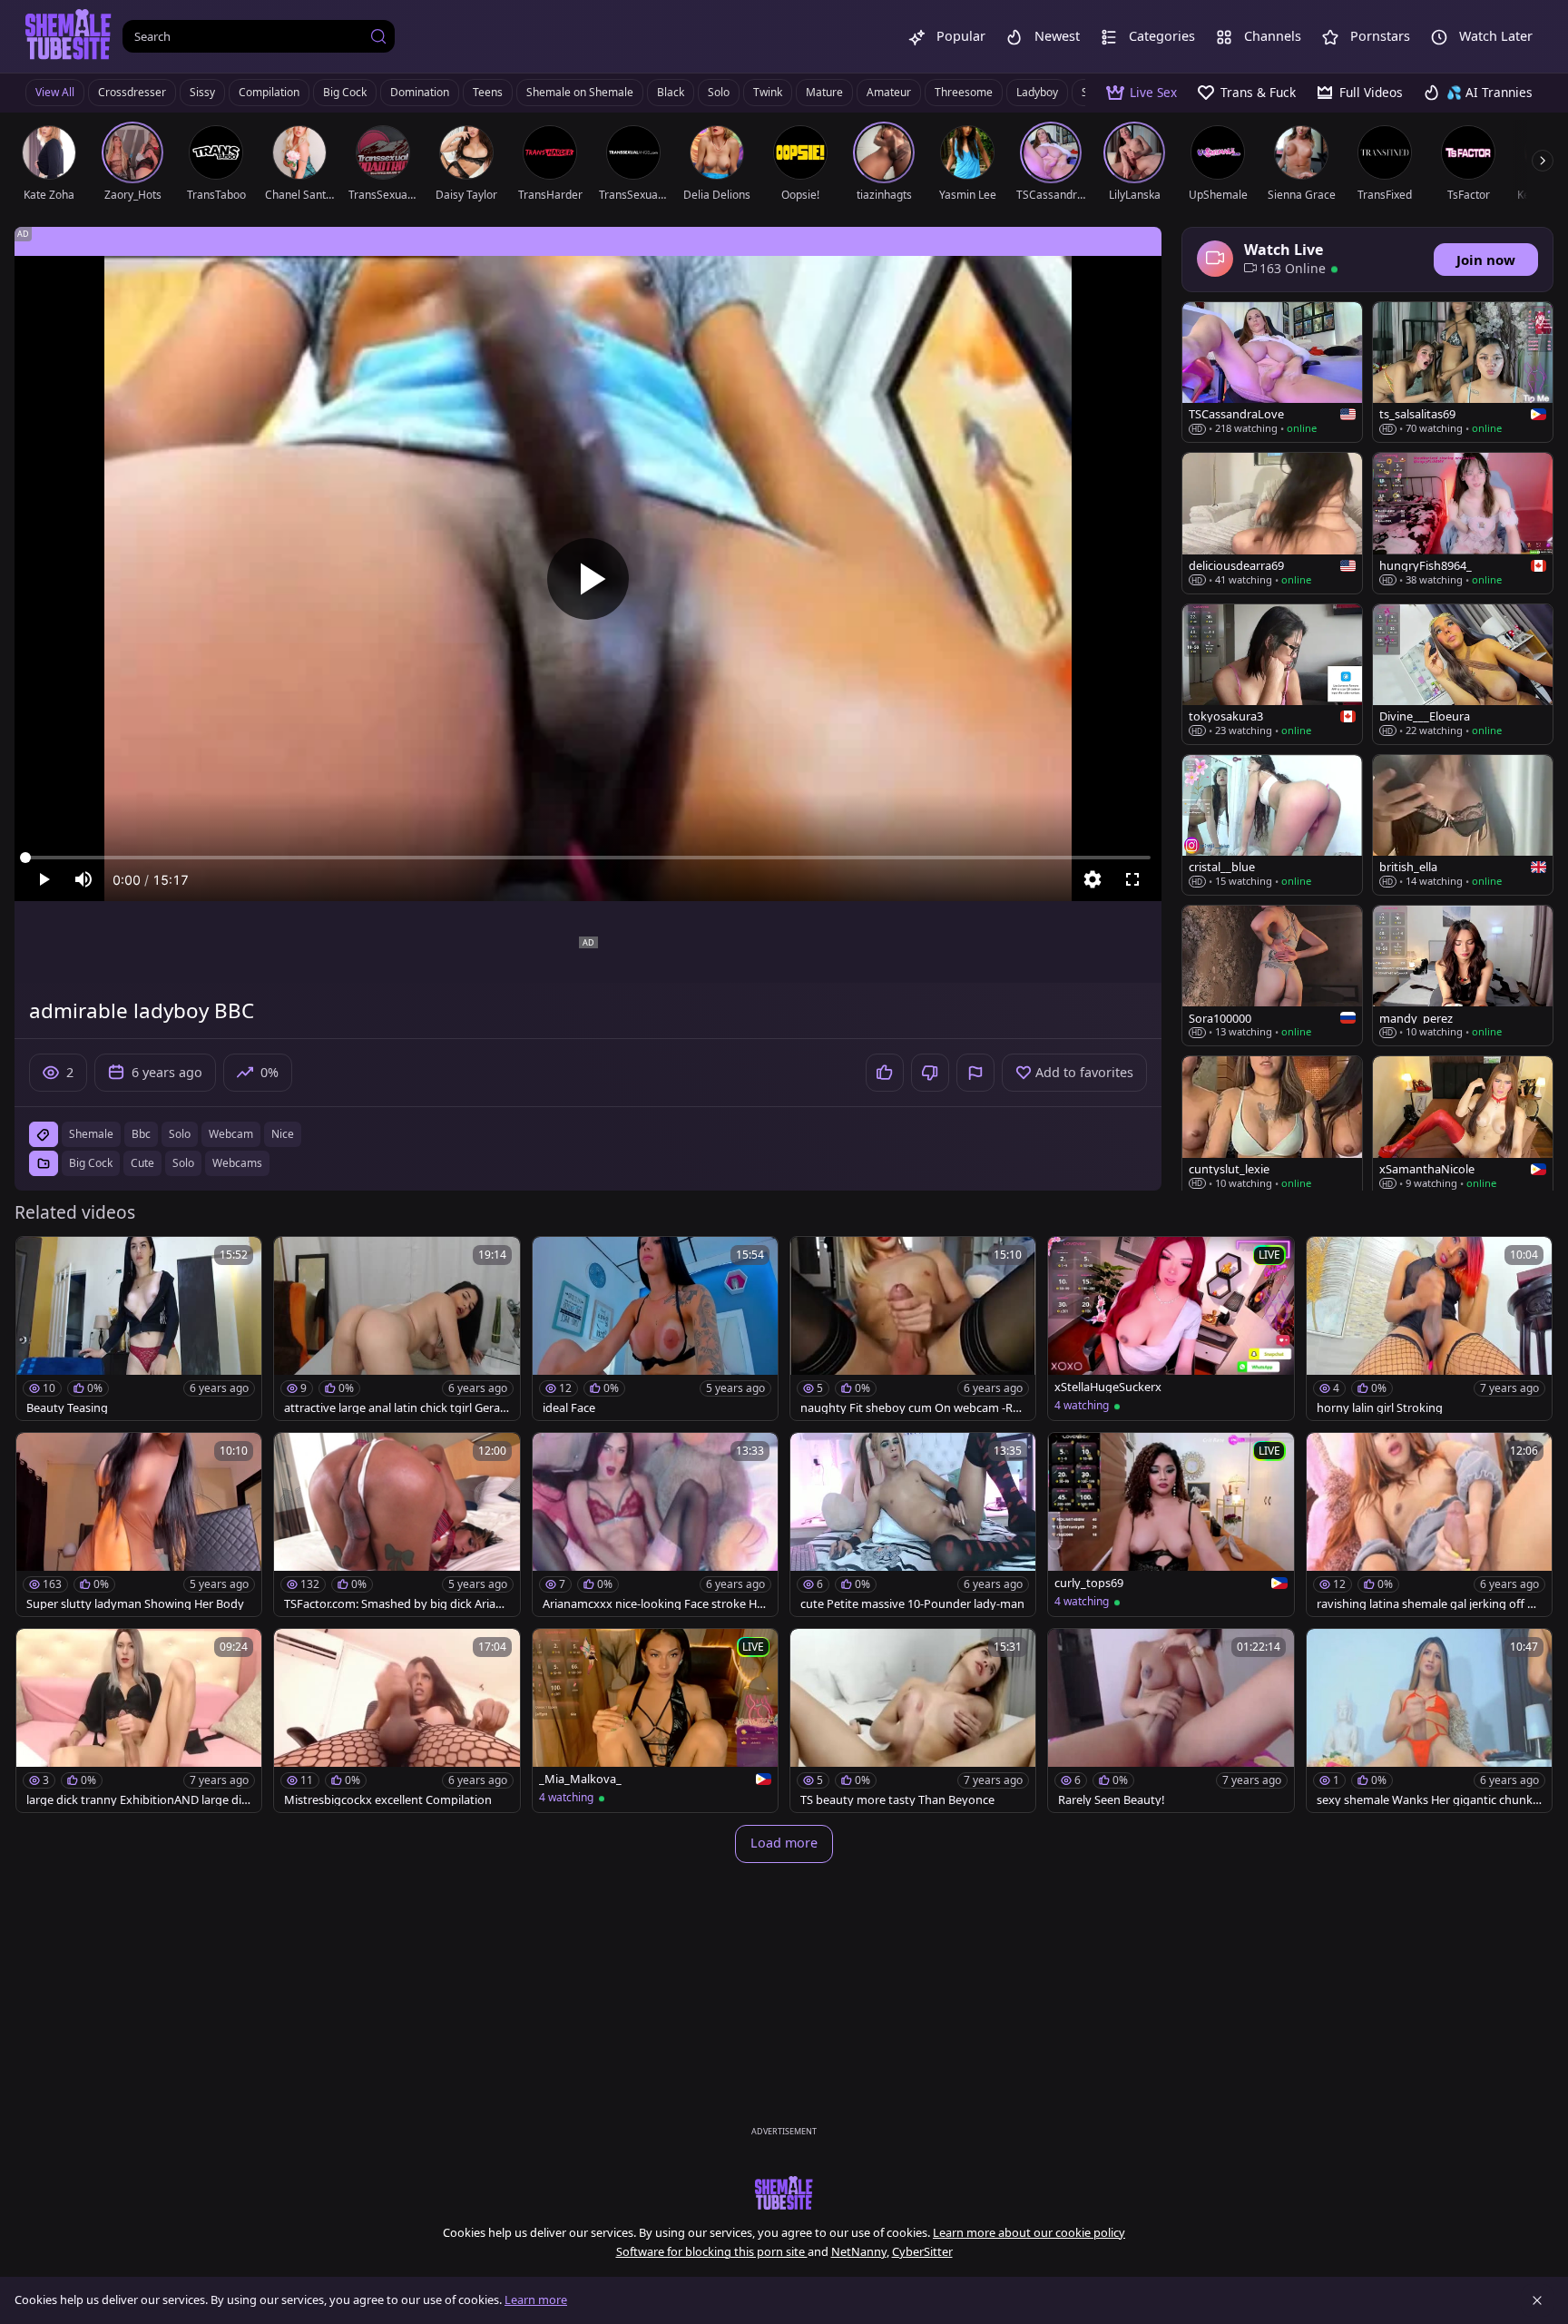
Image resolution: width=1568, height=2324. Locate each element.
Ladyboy (1037, 92)
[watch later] (38, 1259)
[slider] (588, 858)
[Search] (378, 36)
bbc (141, 1134)
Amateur (889, 92)
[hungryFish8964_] (1463, 523)
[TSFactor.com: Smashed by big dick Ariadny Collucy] (397, 1525)
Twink (768, 92)
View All (55, 92)
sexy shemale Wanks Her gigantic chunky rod (1428, 1800)
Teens (488, 92)
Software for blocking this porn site (712, 2251)
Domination (420, 92)
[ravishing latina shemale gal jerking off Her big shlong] (1429, 1525)
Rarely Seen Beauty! (1111, 1800)
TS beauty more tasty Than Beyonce (897, 1800)
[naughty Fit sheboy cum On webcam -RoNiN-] (913, 1329)
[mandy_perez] (1463, 976)
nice (283, 1134)
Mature (824, 92)
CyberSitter (922, 2251)
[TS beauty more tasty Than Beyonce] (913, 1721)
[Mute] (83, 879)
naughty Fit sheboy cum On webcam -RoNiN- (910, 1408)
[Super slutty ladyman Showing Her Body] (139, 1525)
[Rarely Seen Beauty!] (1171, 1721)
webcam (231, 1134)
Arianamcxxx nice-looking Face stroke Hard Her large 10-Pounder (655, 1604)
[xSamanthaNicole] (1463, 1126)
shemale (91, 1134)
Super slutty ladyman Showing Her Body (135, 1604)
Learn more (536, 2299)
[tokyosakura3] (1272, 674)
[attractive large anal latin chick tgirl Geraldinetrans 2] (397, 1329)
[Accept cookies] (1537, 2300)
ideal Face (569, 1408)
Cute (142, 1163)
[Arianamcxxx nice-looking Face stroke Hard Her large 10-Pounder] (655, 1525)
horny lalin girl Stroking (1380, 1408)
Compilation (269, 92)
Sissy (202, 92)
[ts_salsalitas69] (1463, 372)
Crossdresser (132, 92)
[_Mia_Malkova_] (655, 1721)
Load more (784, 1843)
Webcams (237, 1163)
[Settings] (1093, 879)
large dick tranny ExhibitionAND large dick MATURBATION (137, 1800)
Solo (719, 92)
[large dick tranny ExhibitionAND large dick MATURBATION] (139, 1721)
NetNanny (859, 2251)
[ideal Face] (655, 1329)
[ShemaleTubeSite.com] (69, 36)
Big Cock (345, 92)
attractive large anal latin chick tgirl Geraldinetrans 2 (393, 1408)
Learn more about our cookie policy (1029, 2232)
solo (180, 1134)
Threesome (964, 92)
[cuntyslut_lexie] (1272, 1126)
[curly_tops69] (1171, 1525)
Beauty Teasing (67, 1408)
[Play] (588, 579)
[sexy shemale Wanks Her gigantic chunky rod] (1429, 1721)
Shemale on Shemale (580, 92)
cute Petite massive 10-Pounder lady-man (912, 1604)
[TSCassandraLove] (1272, 372)
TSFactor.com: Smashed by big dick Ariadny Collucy (393, 1604)
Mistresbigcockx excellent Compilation (388, 1800)
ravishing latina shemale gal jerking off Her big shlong (1429, 1604)
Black (671, 92)
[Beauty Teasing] (139, 1329)
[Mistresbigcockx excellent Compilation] (397, 1721)
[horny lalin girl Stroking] (1429, 1329)
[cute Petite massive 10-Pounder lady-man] (913, 1525)
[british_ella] (1463, 825)
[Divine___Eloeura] (1463, 674)
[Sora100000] (1272, 976)
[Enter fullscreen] (1132, 879)
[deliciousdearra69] (1272, 523)
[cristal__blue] (1272, 825)
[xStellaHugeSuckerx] (1171, 1329)
